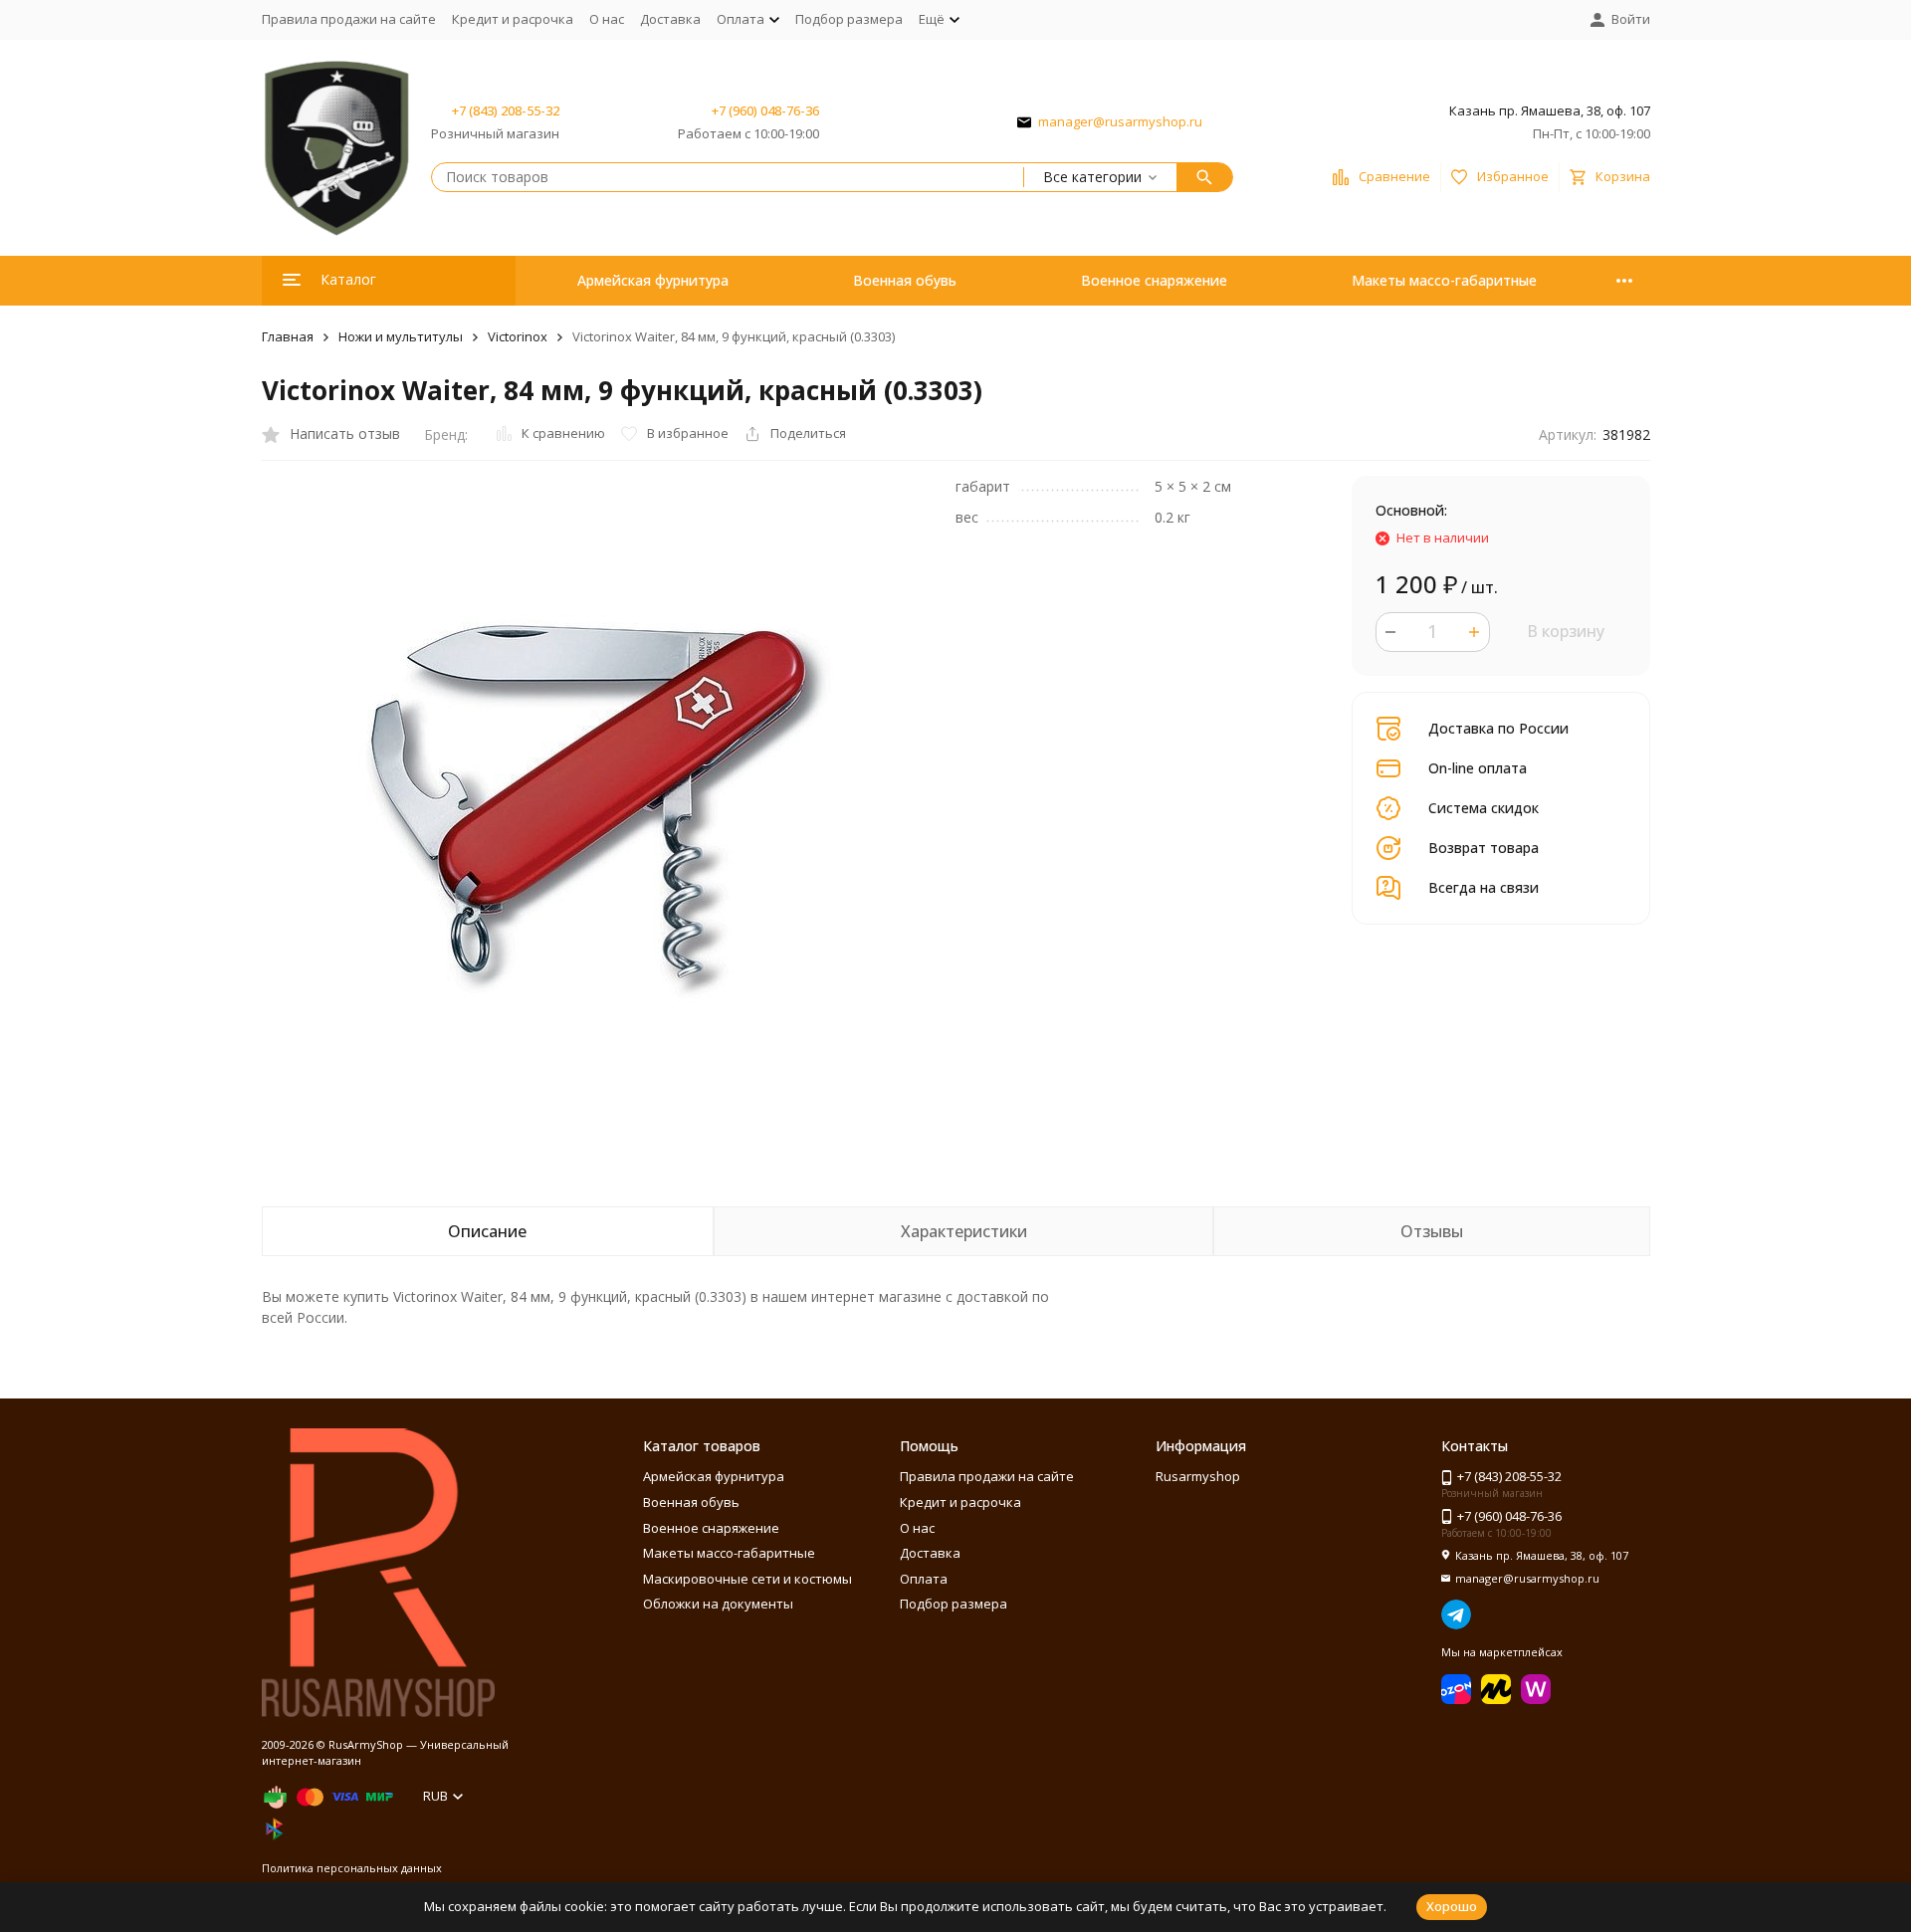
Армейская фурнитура (653, 280)
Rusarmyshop (1198, 1476)
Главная (288, 336)
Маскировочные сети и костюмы (747, 1579)
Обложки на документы (718, 1604)
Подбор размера (849, 19)
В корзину (1566, 631)
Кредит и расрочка (513, 19)
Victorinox (518, 336)
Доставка (670, 19)
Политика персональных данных (352, 1868)
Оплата (924, 1579)
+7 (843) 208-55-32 (506, 110)
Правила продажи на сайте (349, 19)
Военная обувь (905, 280)
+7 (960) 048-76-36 (765, 110)
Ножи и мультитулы (401, 336)
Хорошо (1452, 1906)
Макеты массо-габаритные (1444, 280)
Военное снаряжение (1154, 280)
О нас (607, 19)
